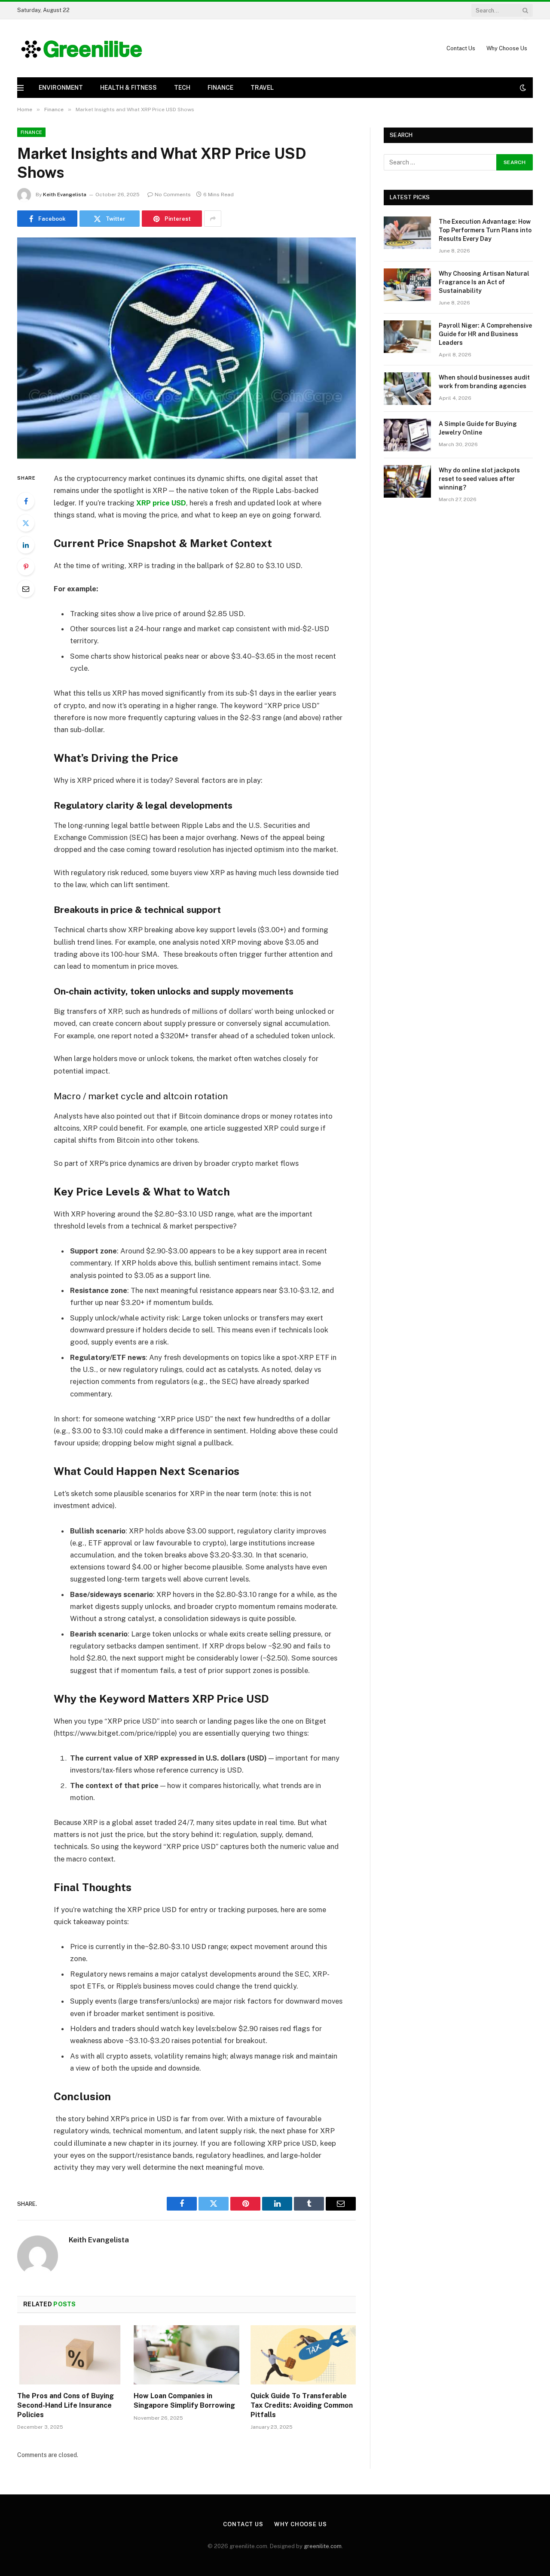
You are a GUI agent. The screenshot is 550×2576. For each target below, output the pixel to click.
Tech (182, 88)
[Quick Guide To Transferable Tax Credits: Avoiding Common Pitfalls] (303, 2355)
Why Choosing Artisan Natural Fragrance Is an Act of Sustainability (484, 282)
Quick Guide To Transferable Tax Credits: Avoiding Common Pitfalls (302, 2405)
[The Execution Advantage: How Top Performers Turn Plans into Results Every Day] (407, 233)
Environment (61, 88)
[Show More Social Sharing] (213, 219)
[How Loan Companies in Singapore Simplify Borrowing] (186, 2355)
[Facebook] (26, 501)
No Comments (173, 195)
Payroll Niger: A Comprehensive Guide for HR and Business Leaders (485, 334)
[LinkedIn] (26, 545)
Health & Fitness (128, 88)
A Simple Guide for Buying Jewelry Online (478, 428)
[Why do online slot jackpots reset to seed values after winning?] (407, 481)
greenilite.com (323, 2546)
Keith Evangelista (65, 195)
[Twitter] (26, 523)
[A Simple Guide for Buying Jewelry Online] (407, 435)
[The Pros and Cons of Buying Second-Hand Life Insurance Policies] (70, 2355)
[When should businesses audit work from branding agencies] (407, 389)
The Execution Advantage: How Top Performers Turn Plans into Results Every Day (485, 230)
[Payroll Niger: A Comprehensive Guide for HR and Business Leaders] (407, 337)
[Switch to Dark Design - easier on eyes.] (522, 88)
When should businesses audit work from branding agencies (484, 382)
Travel (262, 88)
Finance (220, 88)
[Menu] (20, 88)
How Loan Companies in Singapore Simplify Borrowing (184, 2401)
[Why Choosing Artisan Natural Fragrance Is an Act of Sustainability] (407, 285)
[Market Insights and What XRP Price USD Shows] (186, 348)
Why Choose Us (507, 48)
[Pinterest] (26, 567)
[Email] (26, 589)
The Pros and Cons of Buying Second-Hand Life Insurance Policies (66, 2405)
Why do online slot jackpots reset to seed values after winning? (479, 479)
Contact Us (461, 48)
